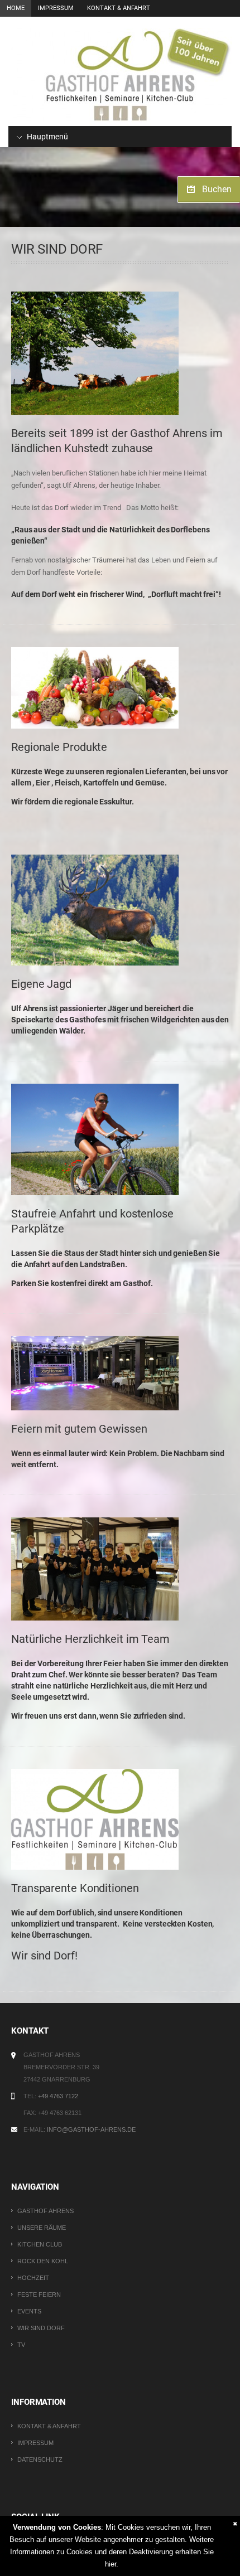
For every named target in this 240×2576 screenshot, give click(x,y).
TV (21, 2345)
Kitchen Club (40, 2244)
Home (16, 8)
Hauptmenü (47, 137)
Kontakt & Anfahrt (119, 8)
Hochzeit (33, 2278)
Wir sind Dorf (41, 2328)
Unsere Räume (42, 2228)
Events (29, 2311)
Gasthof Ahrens (45, 2211)
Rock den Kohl (43, 2261)
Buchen (217, 189)
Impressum (56, 8)
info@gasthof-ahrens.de (91, 2129)
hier (111, 2564)
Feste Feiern (39, 2294)
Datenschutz (40, 2459)
